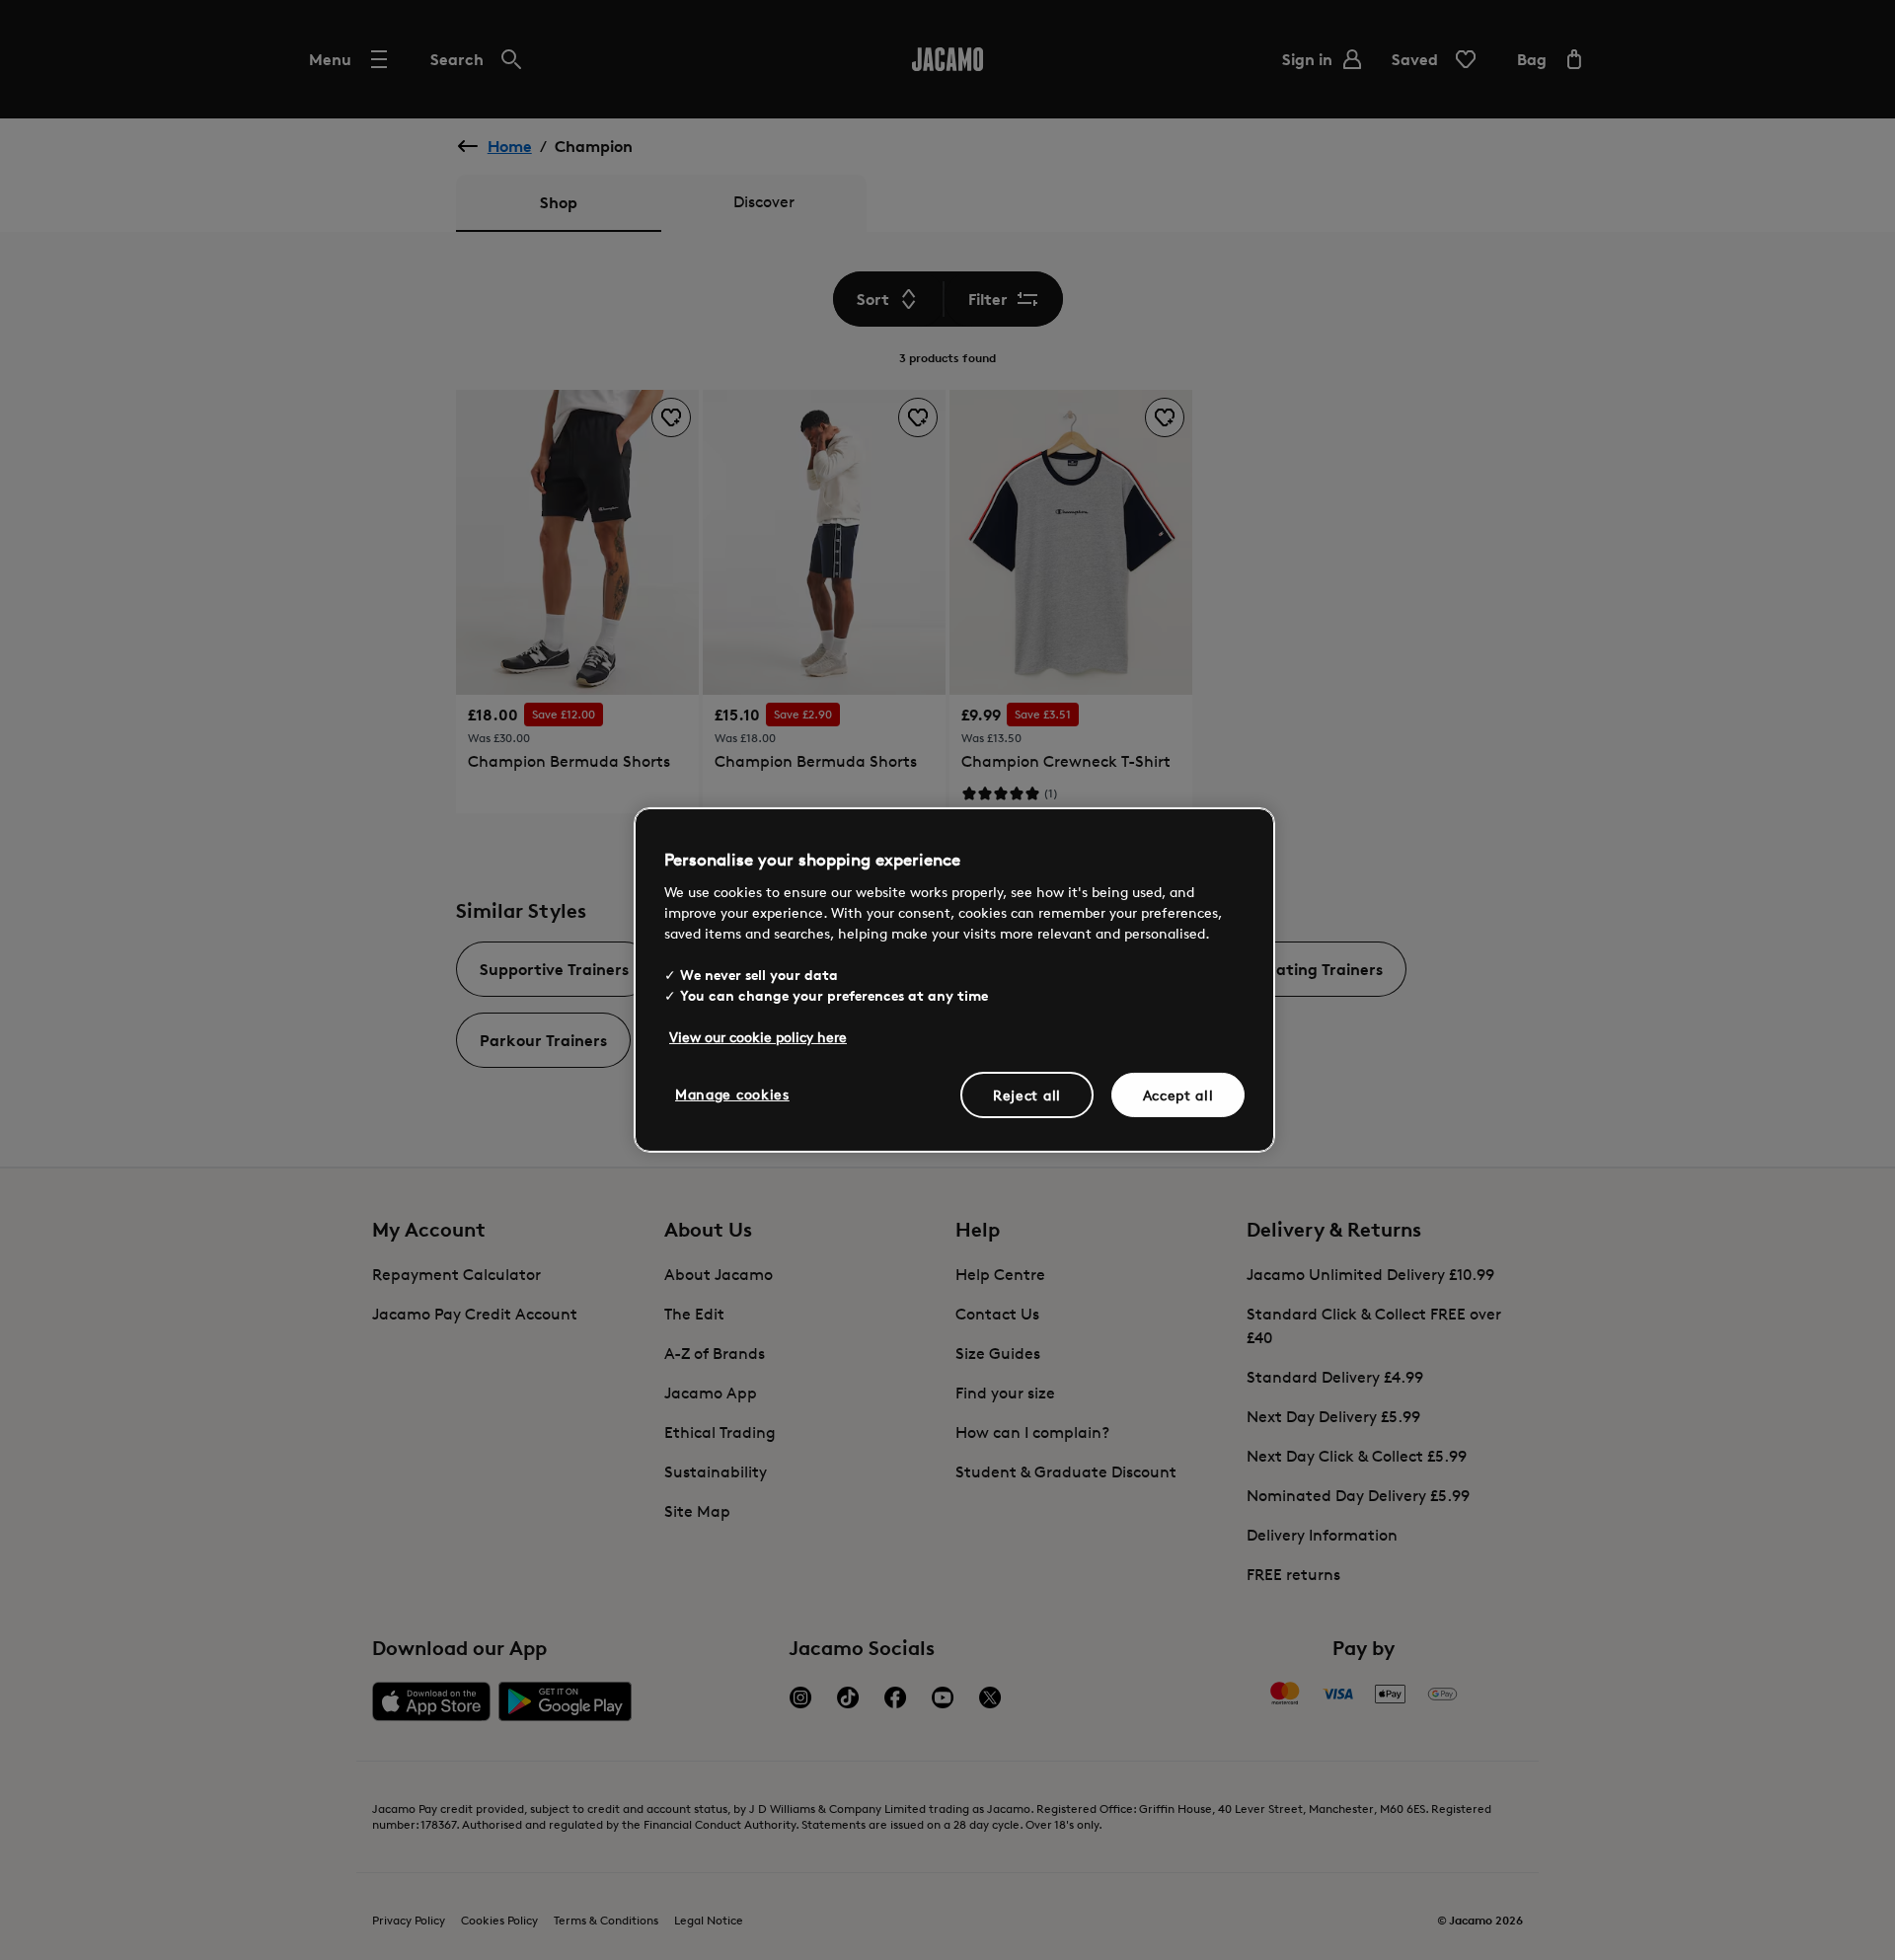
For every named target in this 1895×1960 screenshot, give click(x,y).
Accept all (1178, 1094)
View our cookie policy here (758, 1036)
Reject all (1027, 1094)
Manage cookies (732, 1093)
